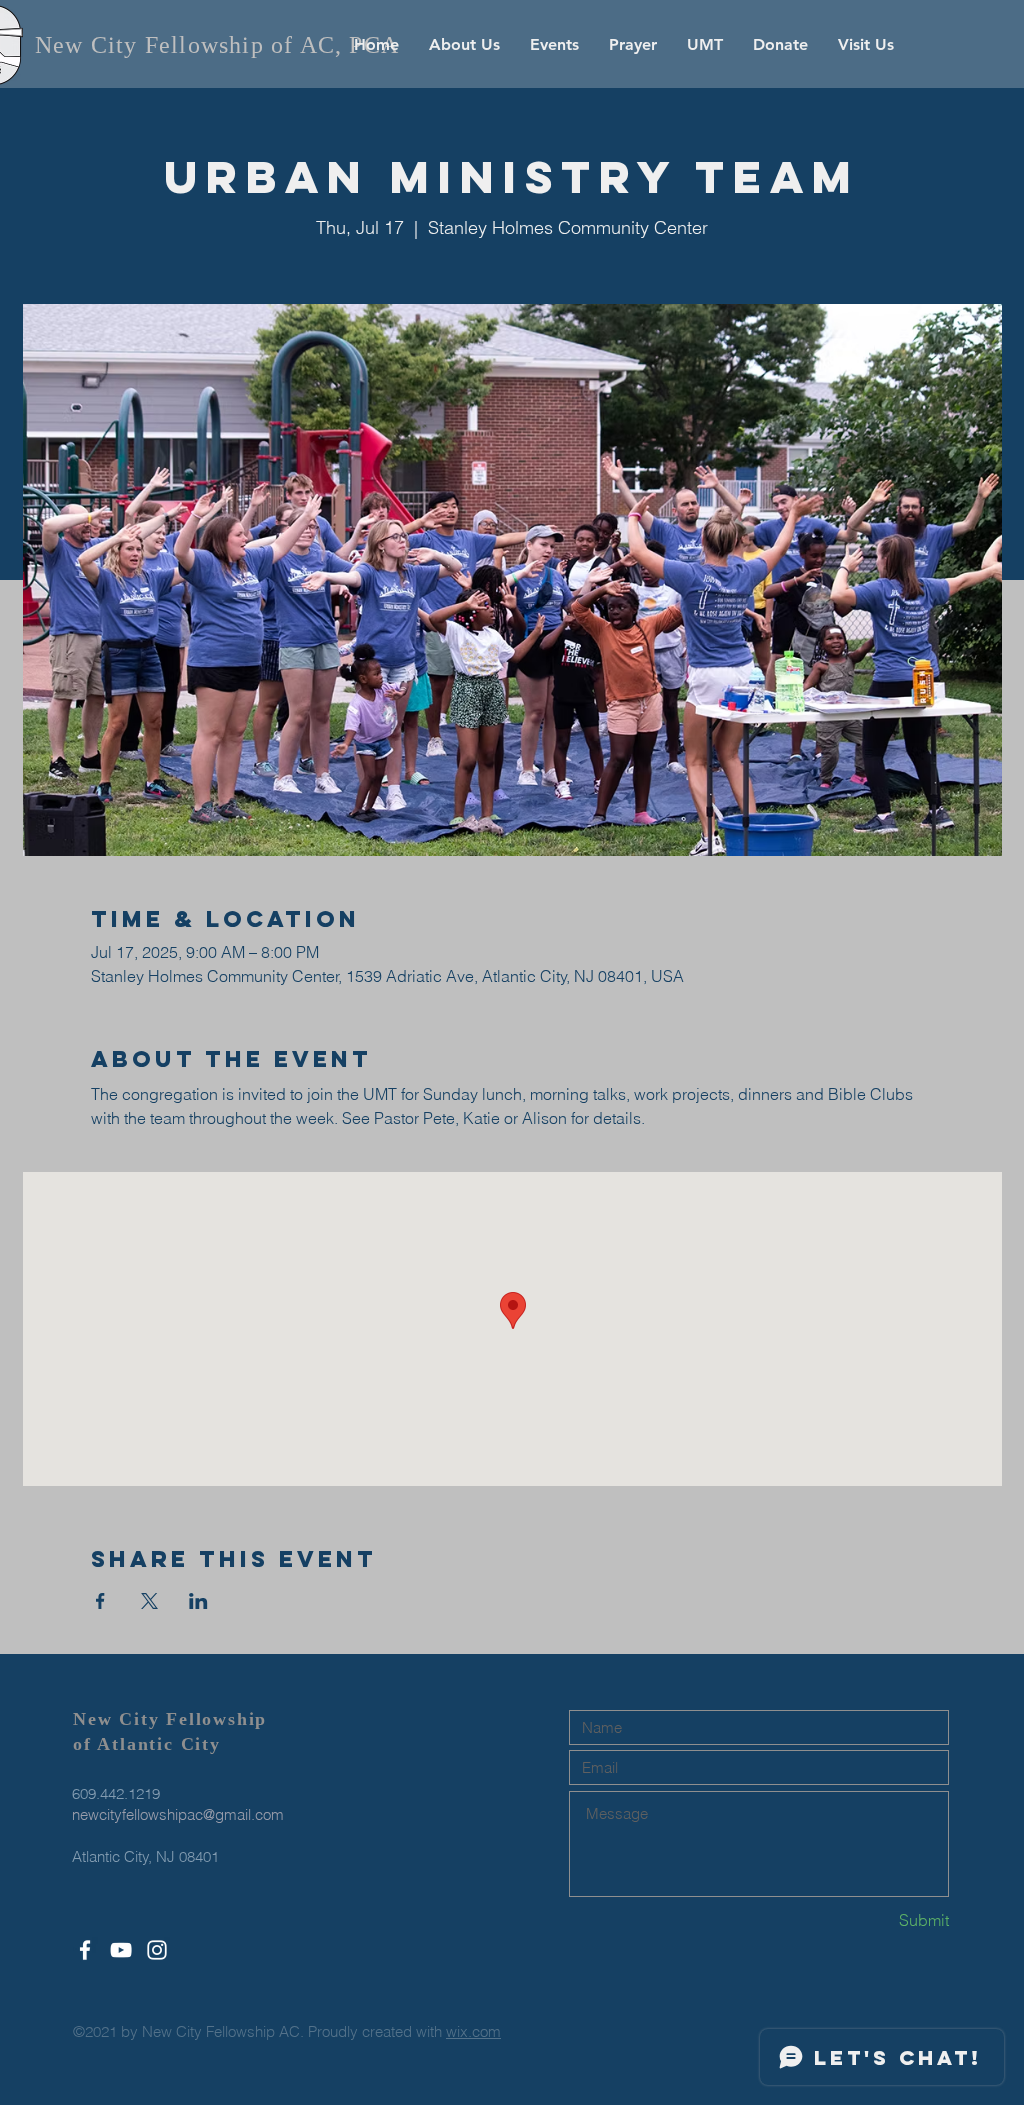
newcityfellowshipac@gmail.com (178, 1814)
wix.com (473, 2031)
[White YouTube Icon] (121, 1950)
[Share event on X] (149, 1601)
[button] (464, 45)
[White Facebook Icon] (85, 1950)
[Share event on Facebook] (100, 1601)
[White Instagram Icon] (157, 1950)
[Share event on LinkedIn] (198, 1601)
